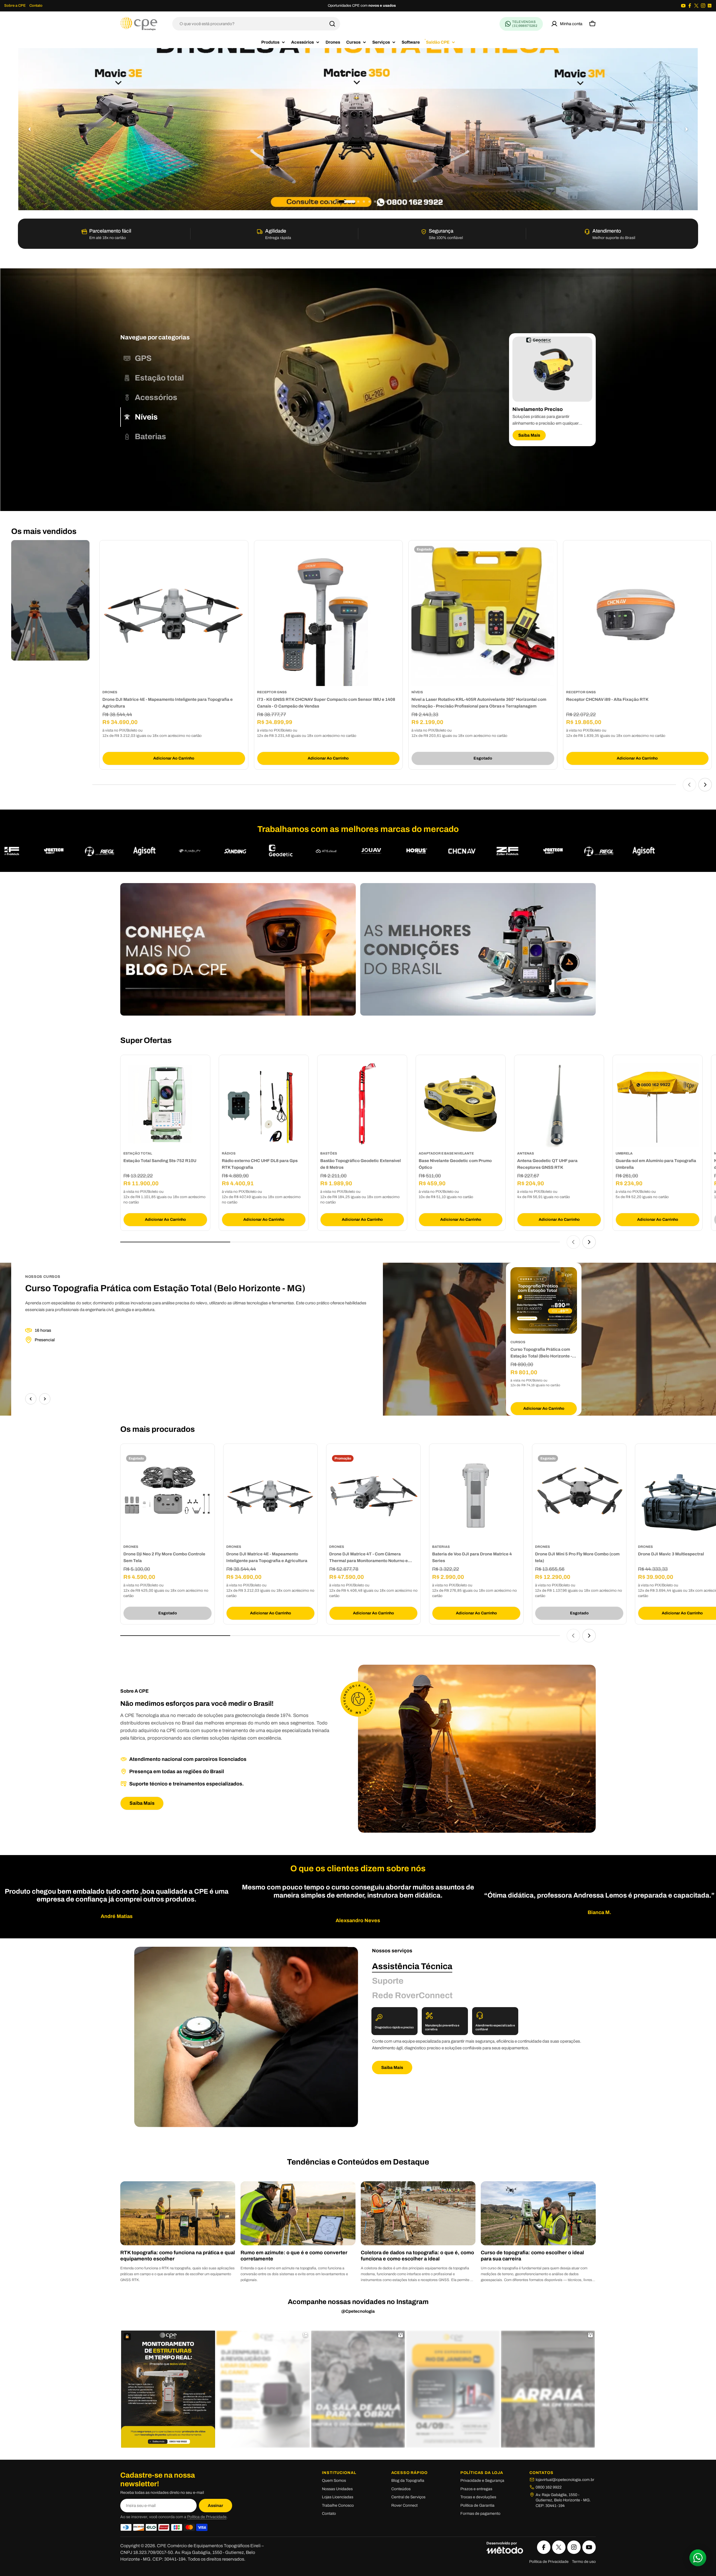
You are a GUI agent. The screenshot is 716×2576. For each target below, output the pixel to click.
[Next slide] (686, 129)
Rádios (229, 1153)
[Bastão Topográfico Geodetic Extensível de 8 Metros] (362, 1105)
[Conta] (567, 24)
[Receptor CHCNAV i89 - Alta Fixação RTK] (638, 615)
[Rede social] (683, 6)
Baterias (441, 1547)
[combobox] (256, 24)
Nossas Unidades (337, 2489)
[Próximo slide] (705, 785)
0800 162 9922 (549, 2487)
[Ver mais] (358, 129)
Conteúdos (401, 2489)
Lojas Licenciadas (338, 2497)
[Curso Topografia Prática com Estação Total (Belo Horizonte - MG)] (544, 1300)
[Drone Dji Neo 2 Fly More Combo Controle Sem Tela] (168, 1496)
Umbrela (624, 1153)
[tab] (136, 358)
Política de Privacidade (207, 2517)
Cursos (518, 1342)
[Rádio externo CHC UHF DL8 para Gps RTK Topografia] (264, 1105)
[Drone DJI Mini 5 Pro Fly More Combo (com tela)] (579, 1496)
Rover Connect (404, 2505)
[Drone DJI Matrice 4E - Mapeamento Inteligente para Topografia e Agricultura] (174, 615)
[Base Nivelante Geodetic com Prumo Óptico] (461, 1105)
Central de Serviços (408, 2497)
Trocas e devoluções (478, 2497)
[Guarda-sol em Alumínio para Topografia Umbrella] (658, 1105)
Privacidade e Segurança (482, 2481)
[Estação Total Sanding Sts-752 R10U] (165, 1105)
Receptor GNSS (272, 692)
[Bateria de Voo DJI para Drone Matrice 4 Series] (476, 1496)
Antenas (526, 1153)
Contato (36, 6)
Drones (110, 692)
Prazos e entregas (476, 2489)
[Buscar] (332, 24)
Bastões (329, 1153)
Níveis (417, 692)
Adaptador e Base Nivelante (446, 1153)
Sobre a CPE (15, 6)
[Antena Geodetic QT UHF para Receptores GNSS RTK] (559, 1105)
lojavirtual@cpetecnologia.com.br (565, 2480)
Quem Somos (334, 2481)
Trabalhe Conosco (338, 2505)
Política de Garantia (477, 2505)
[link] (152, 851)
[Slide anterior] (689, 785)
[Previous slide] (30, 129)
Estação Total (138, 1153)
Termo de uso (584, 2562)
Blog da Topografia (408, 2481)
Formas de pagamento (480, 2514)
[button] (330, 202)
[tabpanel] (552, 390)
